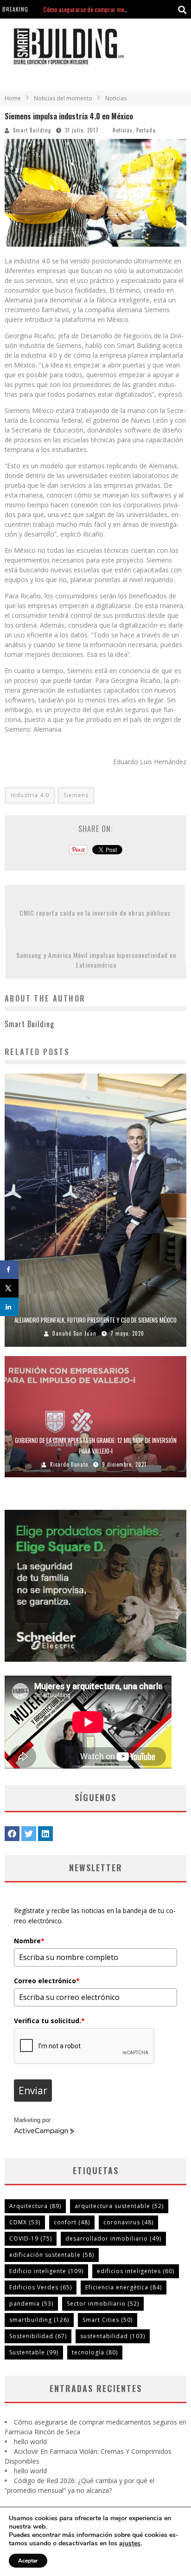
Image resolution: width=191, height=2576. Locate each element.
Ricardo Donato (69, 1464)
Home (13, 98)
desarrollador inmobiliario (113, 2238)
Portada (146, 130)
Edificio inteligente (46, 2271)
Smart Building (32, 130)
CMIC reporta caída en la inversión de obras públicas (95, 913)
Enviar (33, 2091)
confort (72, 2222)
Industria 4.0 (30, 795)
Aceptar (28, 2561)
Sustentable (34, 2352)
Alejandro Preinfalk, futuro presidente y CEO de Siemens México (95, 1320)
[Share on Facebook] (9, 1270)
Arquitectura (35, 2206)
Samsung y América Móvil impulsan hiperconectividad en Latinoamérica (96, 960)
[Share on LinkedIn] (9, 1307)
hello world (56, 9)
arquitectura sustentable (119, 2206)
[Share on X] (9, 1288)
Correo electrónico (47, 1981)
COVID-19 (31, 2238)
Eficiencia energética (124, 2287)
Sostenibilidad (38, 2336)
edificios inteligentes (136, 2271)
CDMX (25, 2222)
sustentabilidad (113, 2336)
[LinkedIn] (45, 1834)
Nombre (29, 1941)
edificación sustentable (52, 2255)
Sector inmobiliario (103, 2304)
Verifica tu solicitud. (49, 2021)
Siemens (76, 795)
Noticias (123, 130)
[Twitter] (29, 1834)
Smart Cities (108, 2320)
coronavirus (128, 2222)
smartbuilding (39, 2320)
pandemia (31, 2304)
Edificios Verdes (41, 2287)
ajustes (130, 2543)
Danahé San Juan (74, 1333)
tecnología (95, 2352)
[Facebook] (12, 1834)
